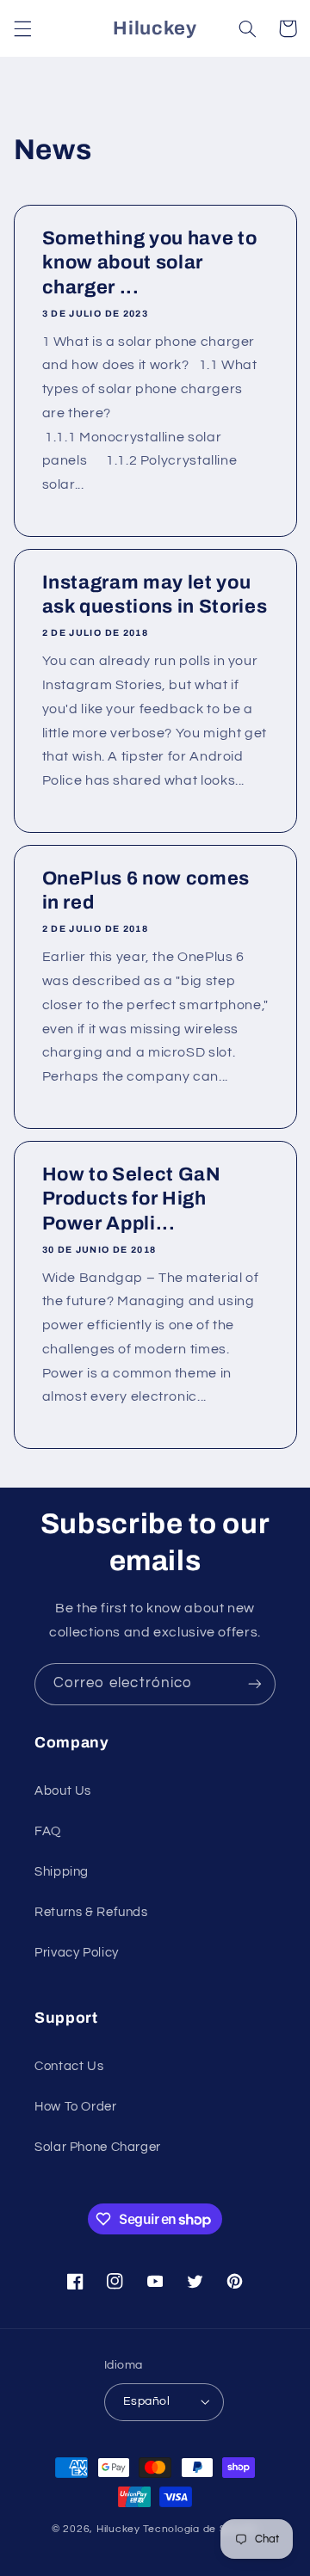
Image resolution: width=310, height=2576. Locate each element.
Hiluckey (118, 2529)
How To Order (76, 2107)
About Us (63, 1791)
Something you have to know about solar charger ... (149, 263)
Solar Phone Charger (98, 2147)
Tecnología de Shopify (201, 2529)
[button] (22, 28)
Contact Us (69, 2066)
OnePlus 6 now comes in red (146, 891)
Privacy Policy (77, 1953)
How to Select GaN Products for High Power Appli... (131, 1199)
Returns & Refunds (91, 1912)
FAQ (48, 1831)
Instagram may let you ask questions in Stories (154, 595)
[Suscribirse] (255, 1684)
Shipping (62, 1872)
